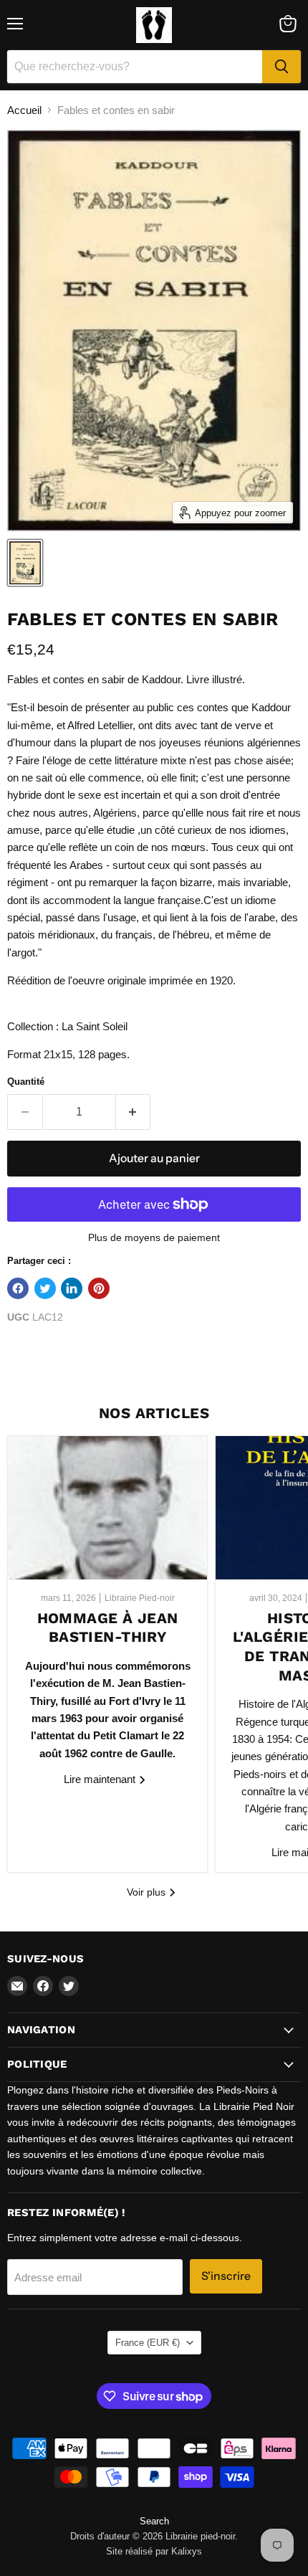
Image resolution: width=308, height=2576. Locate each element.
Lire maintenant (101, 1779)
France (148, 2343)
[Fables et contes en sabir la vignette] (25, 563)
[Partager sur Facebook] (18, 1288)
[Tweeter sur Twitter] (45, 1288)
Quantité (26, 1082)
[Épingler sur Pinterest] (99, 1288)
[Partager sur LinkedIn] (72, 1288)
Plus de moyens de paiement (154, 1237)
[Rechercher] (281, 67)
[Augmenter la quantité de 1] (134, 1112)
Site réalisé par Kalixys (154, 2551)
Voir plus (148, 1892)
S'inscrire (226, 2276)
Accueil (24, 110)
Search (154, 2521)
